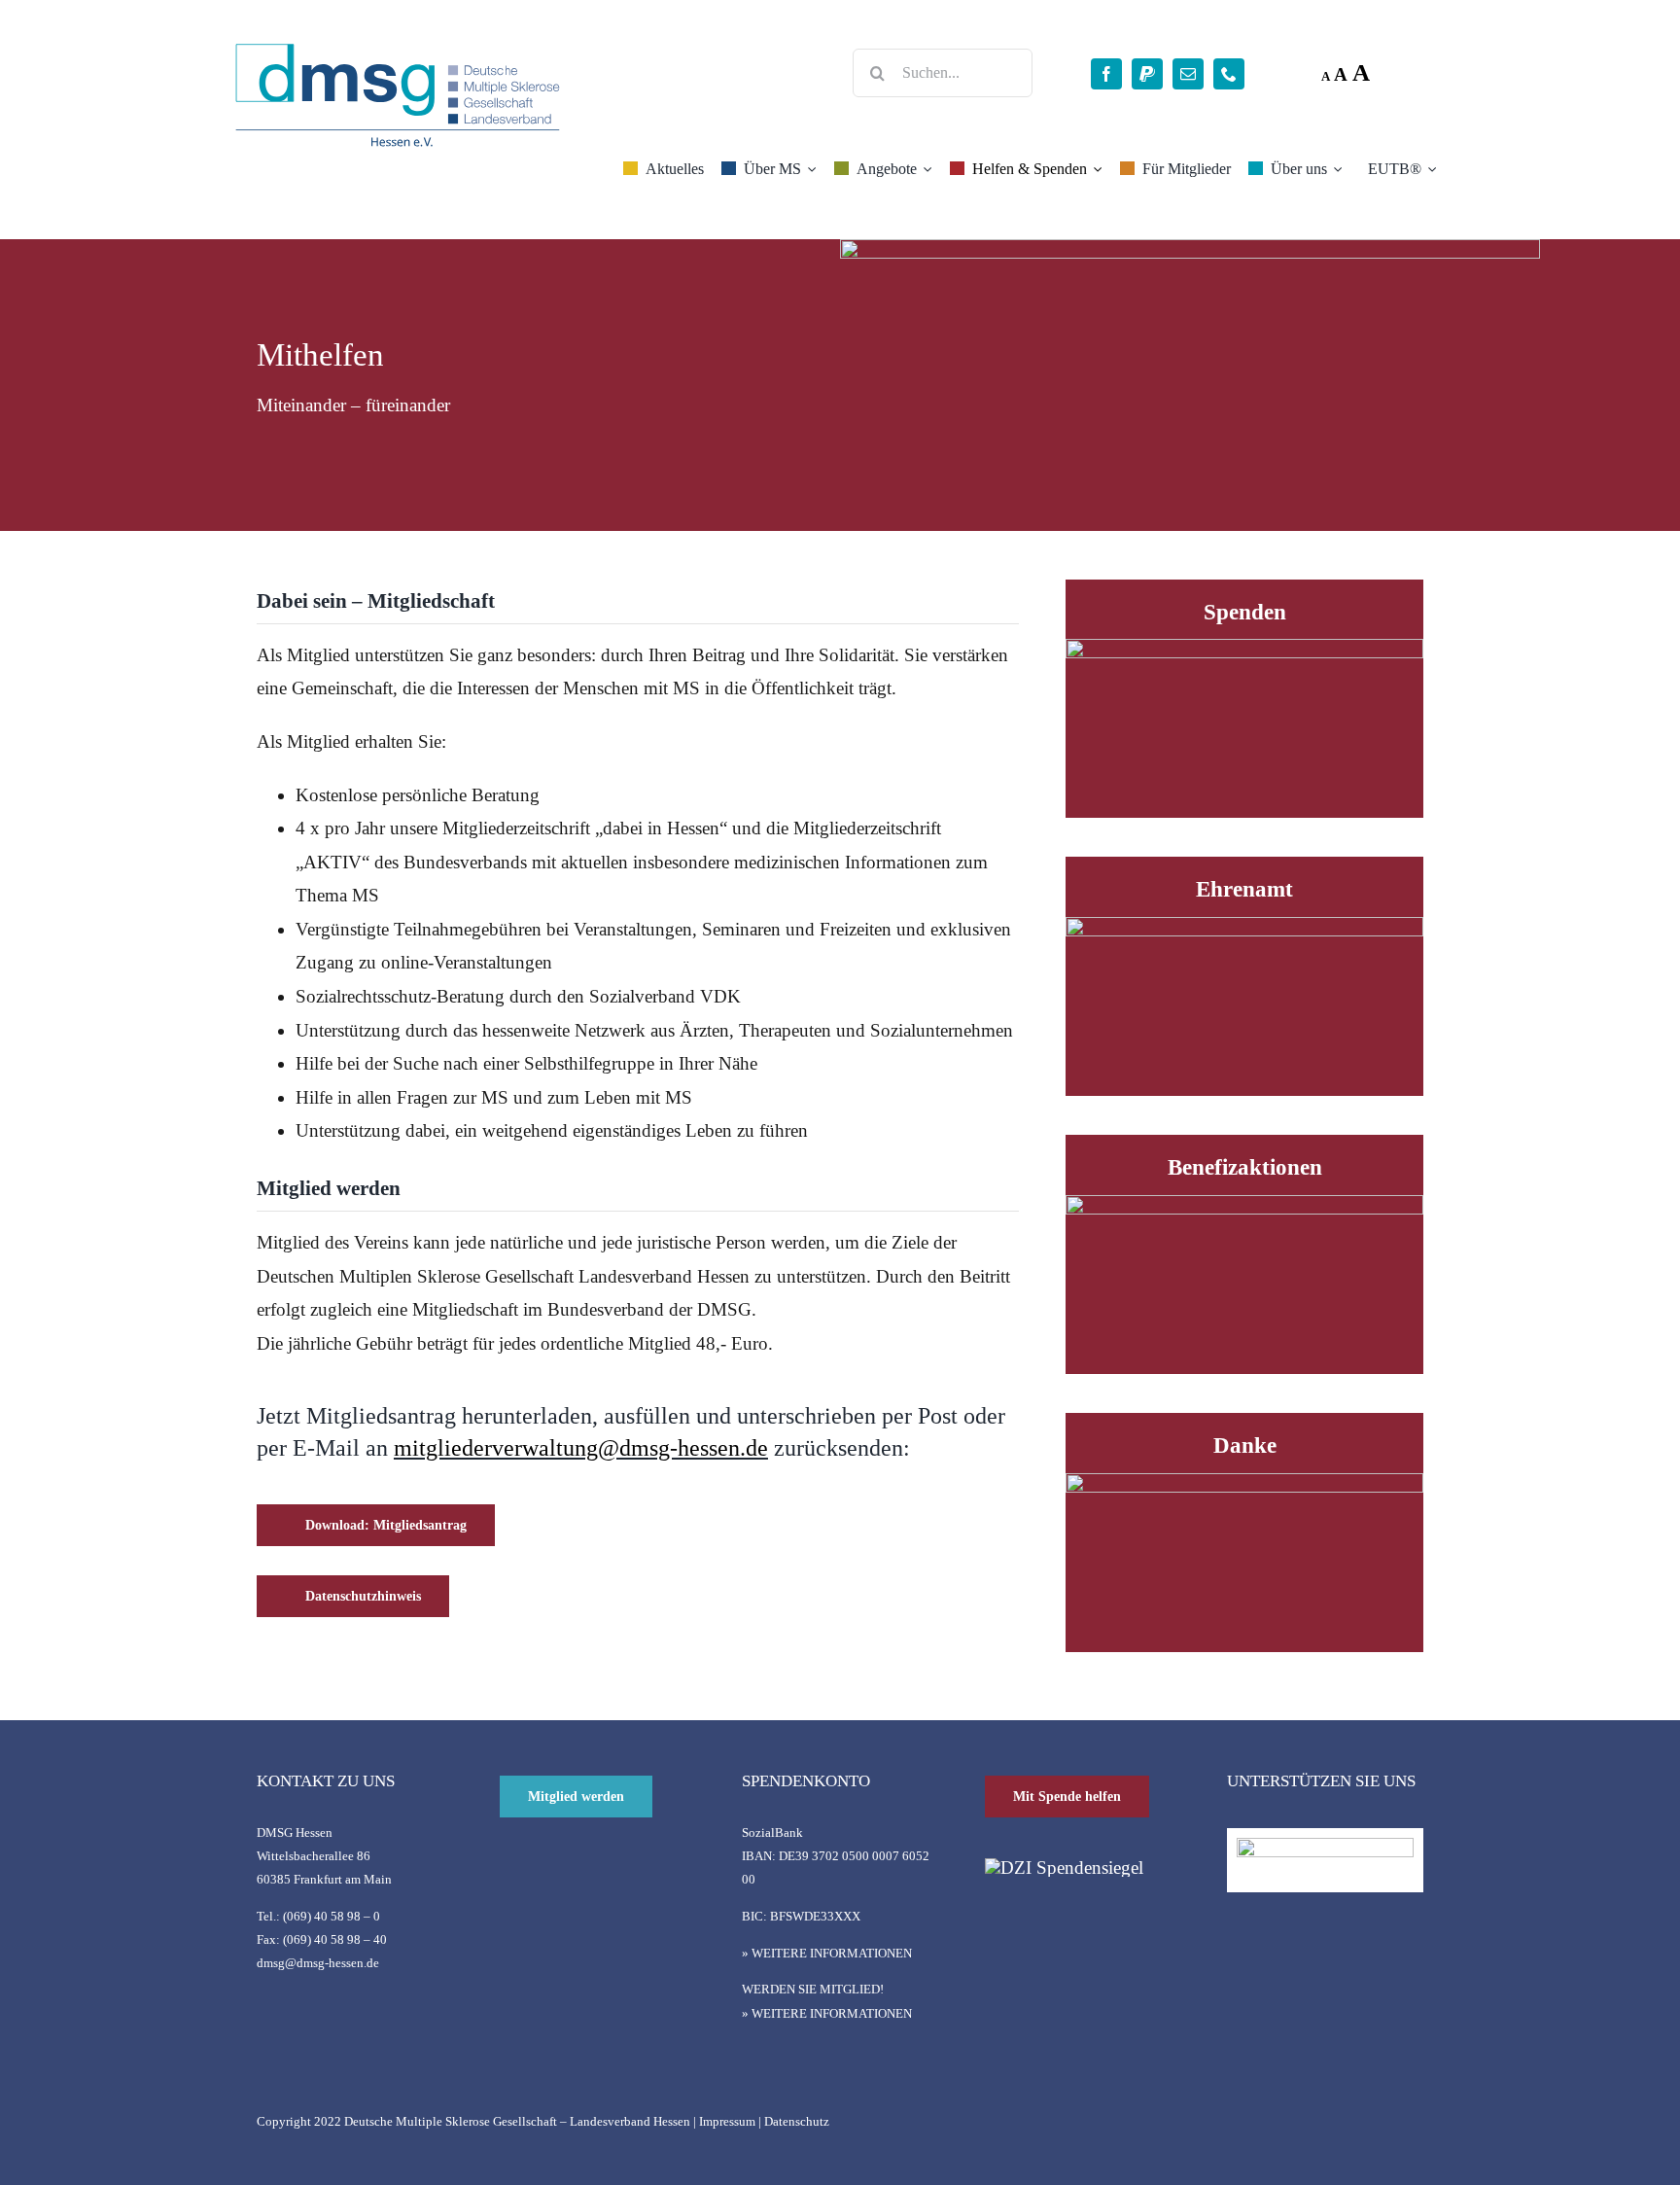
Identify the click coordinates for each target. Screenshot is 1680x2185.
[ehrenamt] (1244, 926)
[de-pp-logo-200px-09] (1325, 1847)
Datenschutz (797, 2121)
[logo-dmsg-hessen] (399, 48)
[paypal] (1147, 74)
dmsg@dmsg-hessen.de (318, 1963)
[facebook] (1106, 74)
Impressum (727, 2121)
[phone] (1229, 74)
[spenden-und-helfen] (1244, 648)
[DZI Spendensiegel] (1064, 1868)
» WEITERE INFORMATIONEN (827, 1953)
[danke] (1244, 1482)
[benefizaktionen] (1244, 1204)
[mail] (1188, 74)
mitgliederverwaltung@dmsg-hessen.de (581, 1448)
